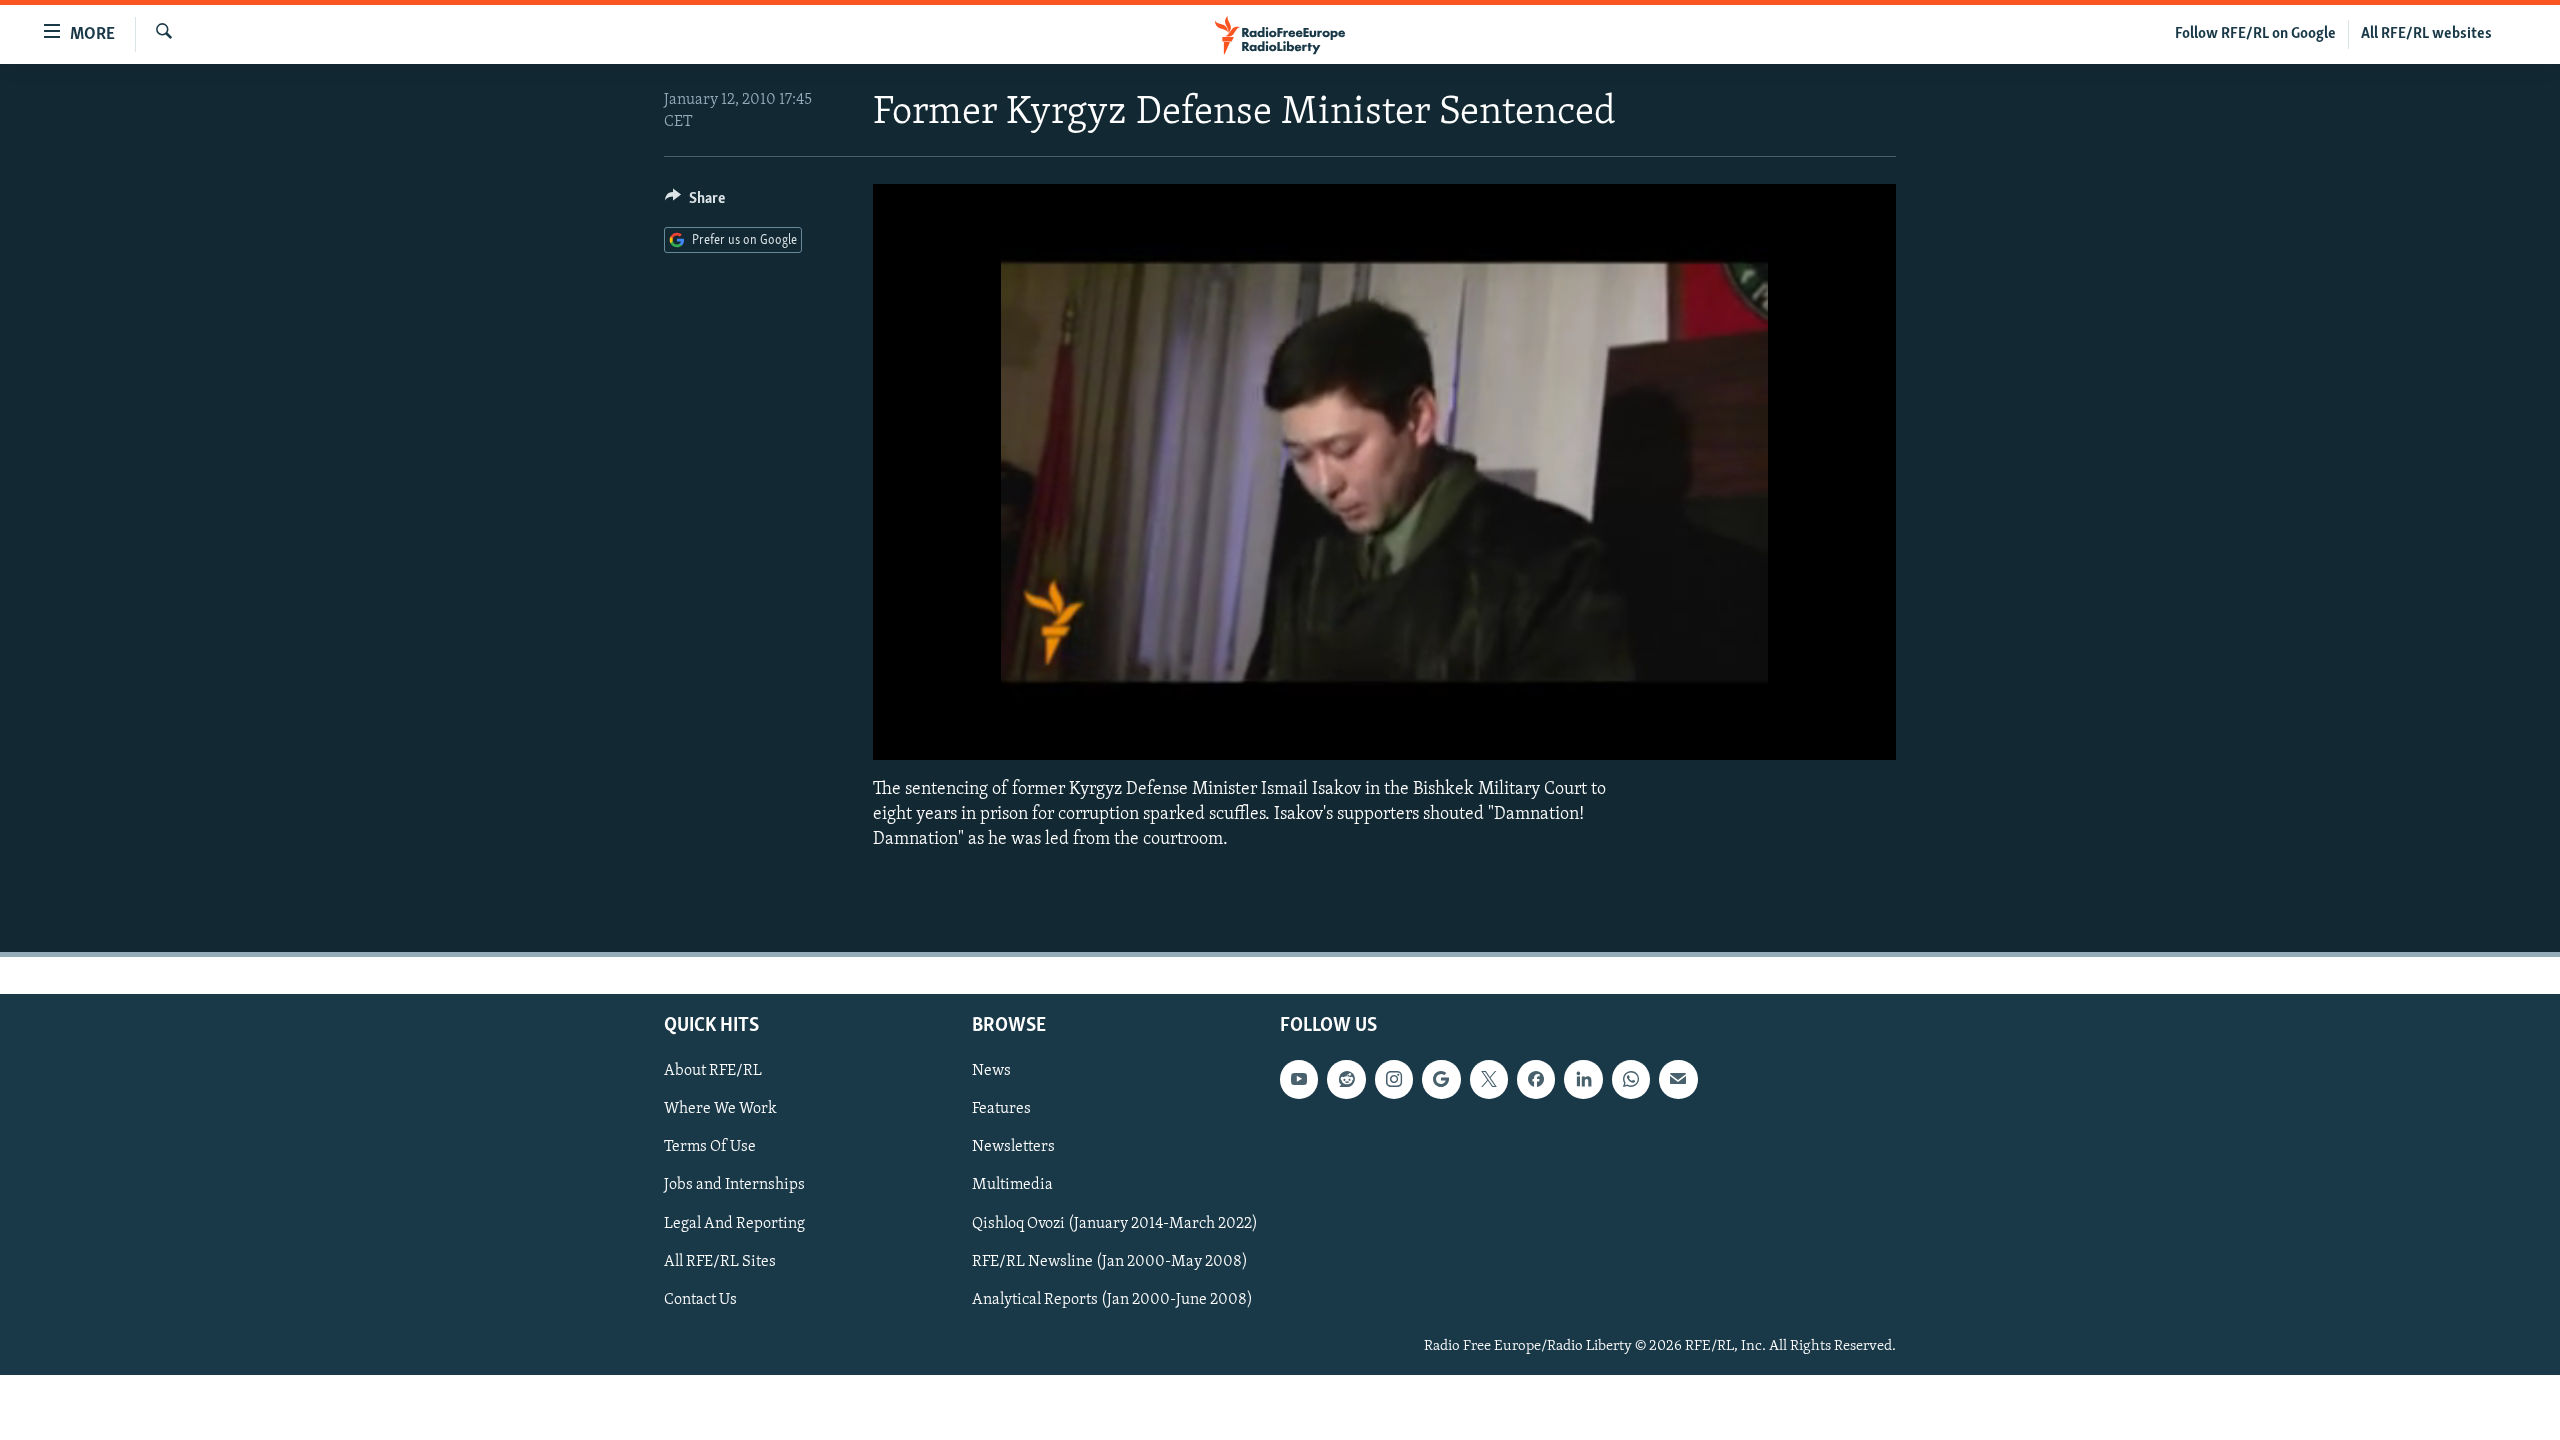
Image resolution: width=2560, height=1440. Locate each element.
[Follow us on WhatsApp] (1631, 1079)
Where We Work (720, 1110)
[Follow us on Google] (1441, 1079)
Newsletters (1013, 1148)
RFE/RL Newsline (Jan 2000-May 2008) (1110, 1262)
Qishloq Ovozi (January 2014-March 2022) (1115, 1224)
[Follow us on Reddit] (1346, 1079)
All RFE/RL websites (2426, 34)
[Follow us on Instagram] (1394, 1079)
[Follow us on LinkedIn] (1583, 1079)
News (991, 1071)
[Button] (695, 203)
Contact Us (700, 1300)
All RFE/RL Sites (720, 1262)
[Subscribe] (1678, 1079)
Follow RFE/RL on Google (2255, 34)
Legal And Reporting (734, 1224)
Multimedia (1012, 1186)
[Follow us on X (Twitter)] (1489, 1079)
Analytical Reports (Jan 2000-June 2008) (1112, 1300)
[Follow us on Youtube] (1299, 1079)
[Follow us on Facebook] (1536, 1079)
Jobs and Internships (734, 1186)
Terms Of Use (710, 1148)
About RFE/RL (713, 1071)
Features (1001, 1110)
